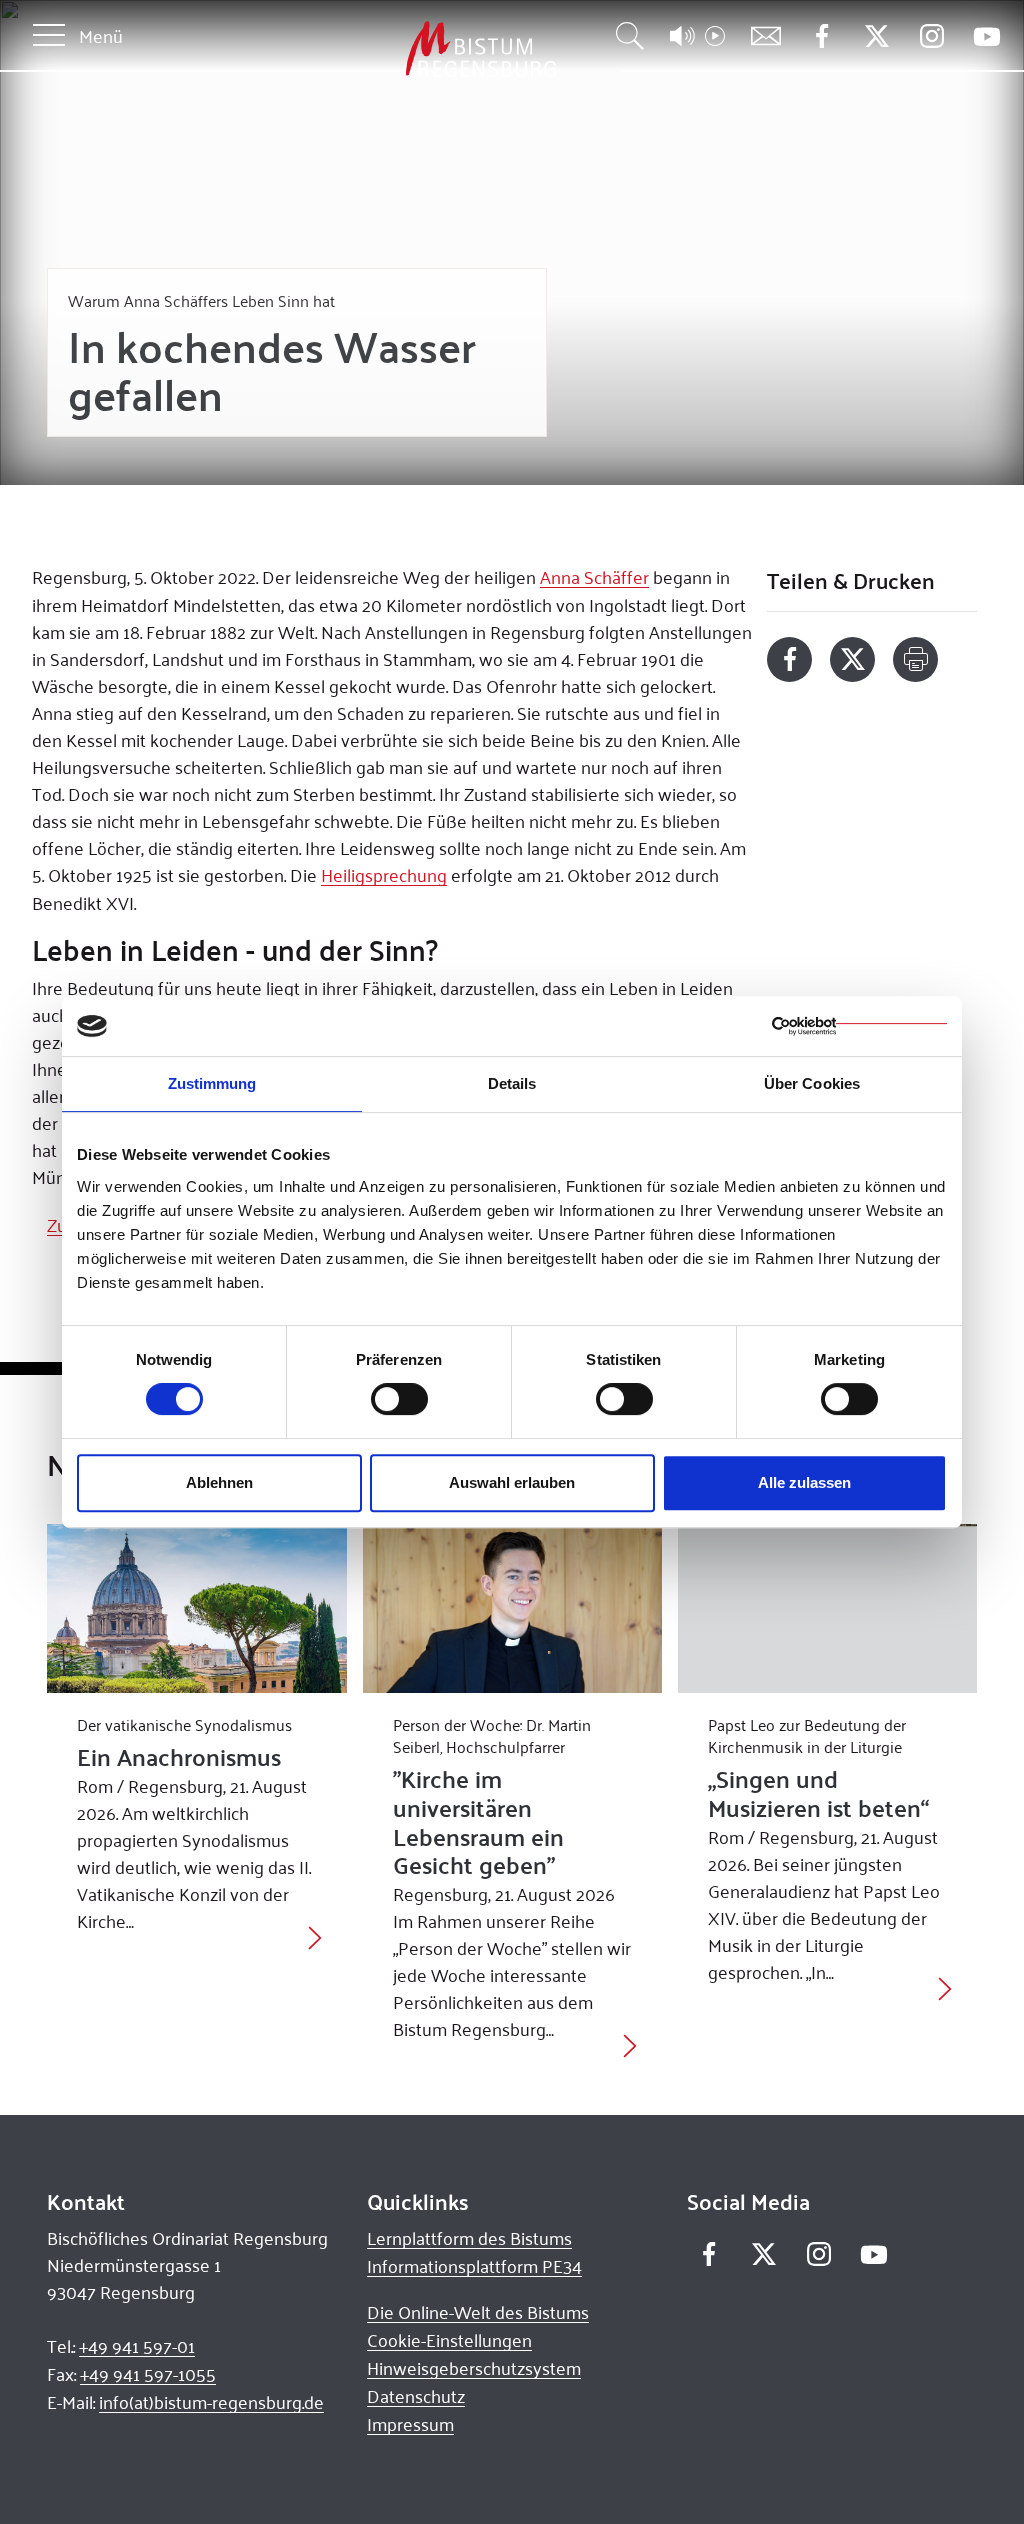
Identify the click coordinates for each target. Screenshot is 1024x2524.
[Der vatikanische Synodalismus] (196, 1608)
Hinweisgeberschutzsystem (474, 2368)
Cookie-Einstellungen (449, 2340)
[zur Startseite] (376, 49)
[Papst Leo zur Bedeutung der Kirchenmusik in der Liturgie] (827, 1608)
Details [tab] (512, 1083)
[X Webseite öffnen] (876, 36)
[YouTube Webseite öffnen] (986, 34)
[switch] (399, 1399)
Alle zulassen (804, 1482)
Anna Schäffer (594, 577)
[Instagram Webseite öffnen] (931, 36)
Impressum (410, 2424)
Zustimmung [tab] (212, 1083)
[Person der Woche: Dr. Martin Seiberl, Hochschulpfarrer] (512, 1608)
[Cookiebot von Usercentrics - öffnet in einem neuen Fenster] (859, 1026)
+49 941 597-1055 (148, 2374)
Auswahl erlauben (512, 1482)
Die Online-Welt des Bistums (478, 2312)
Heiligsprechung (384, 875)
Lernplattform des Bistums (469, 2238)
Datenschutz (416, 2396)
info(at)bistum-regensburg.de (211, 2402)
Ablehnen (219, 1482)
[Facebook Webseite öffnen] (821, 36)
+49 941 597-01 (137, 2346)
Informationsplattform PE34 (474, 2266)
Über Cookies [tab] (812, 1083)
